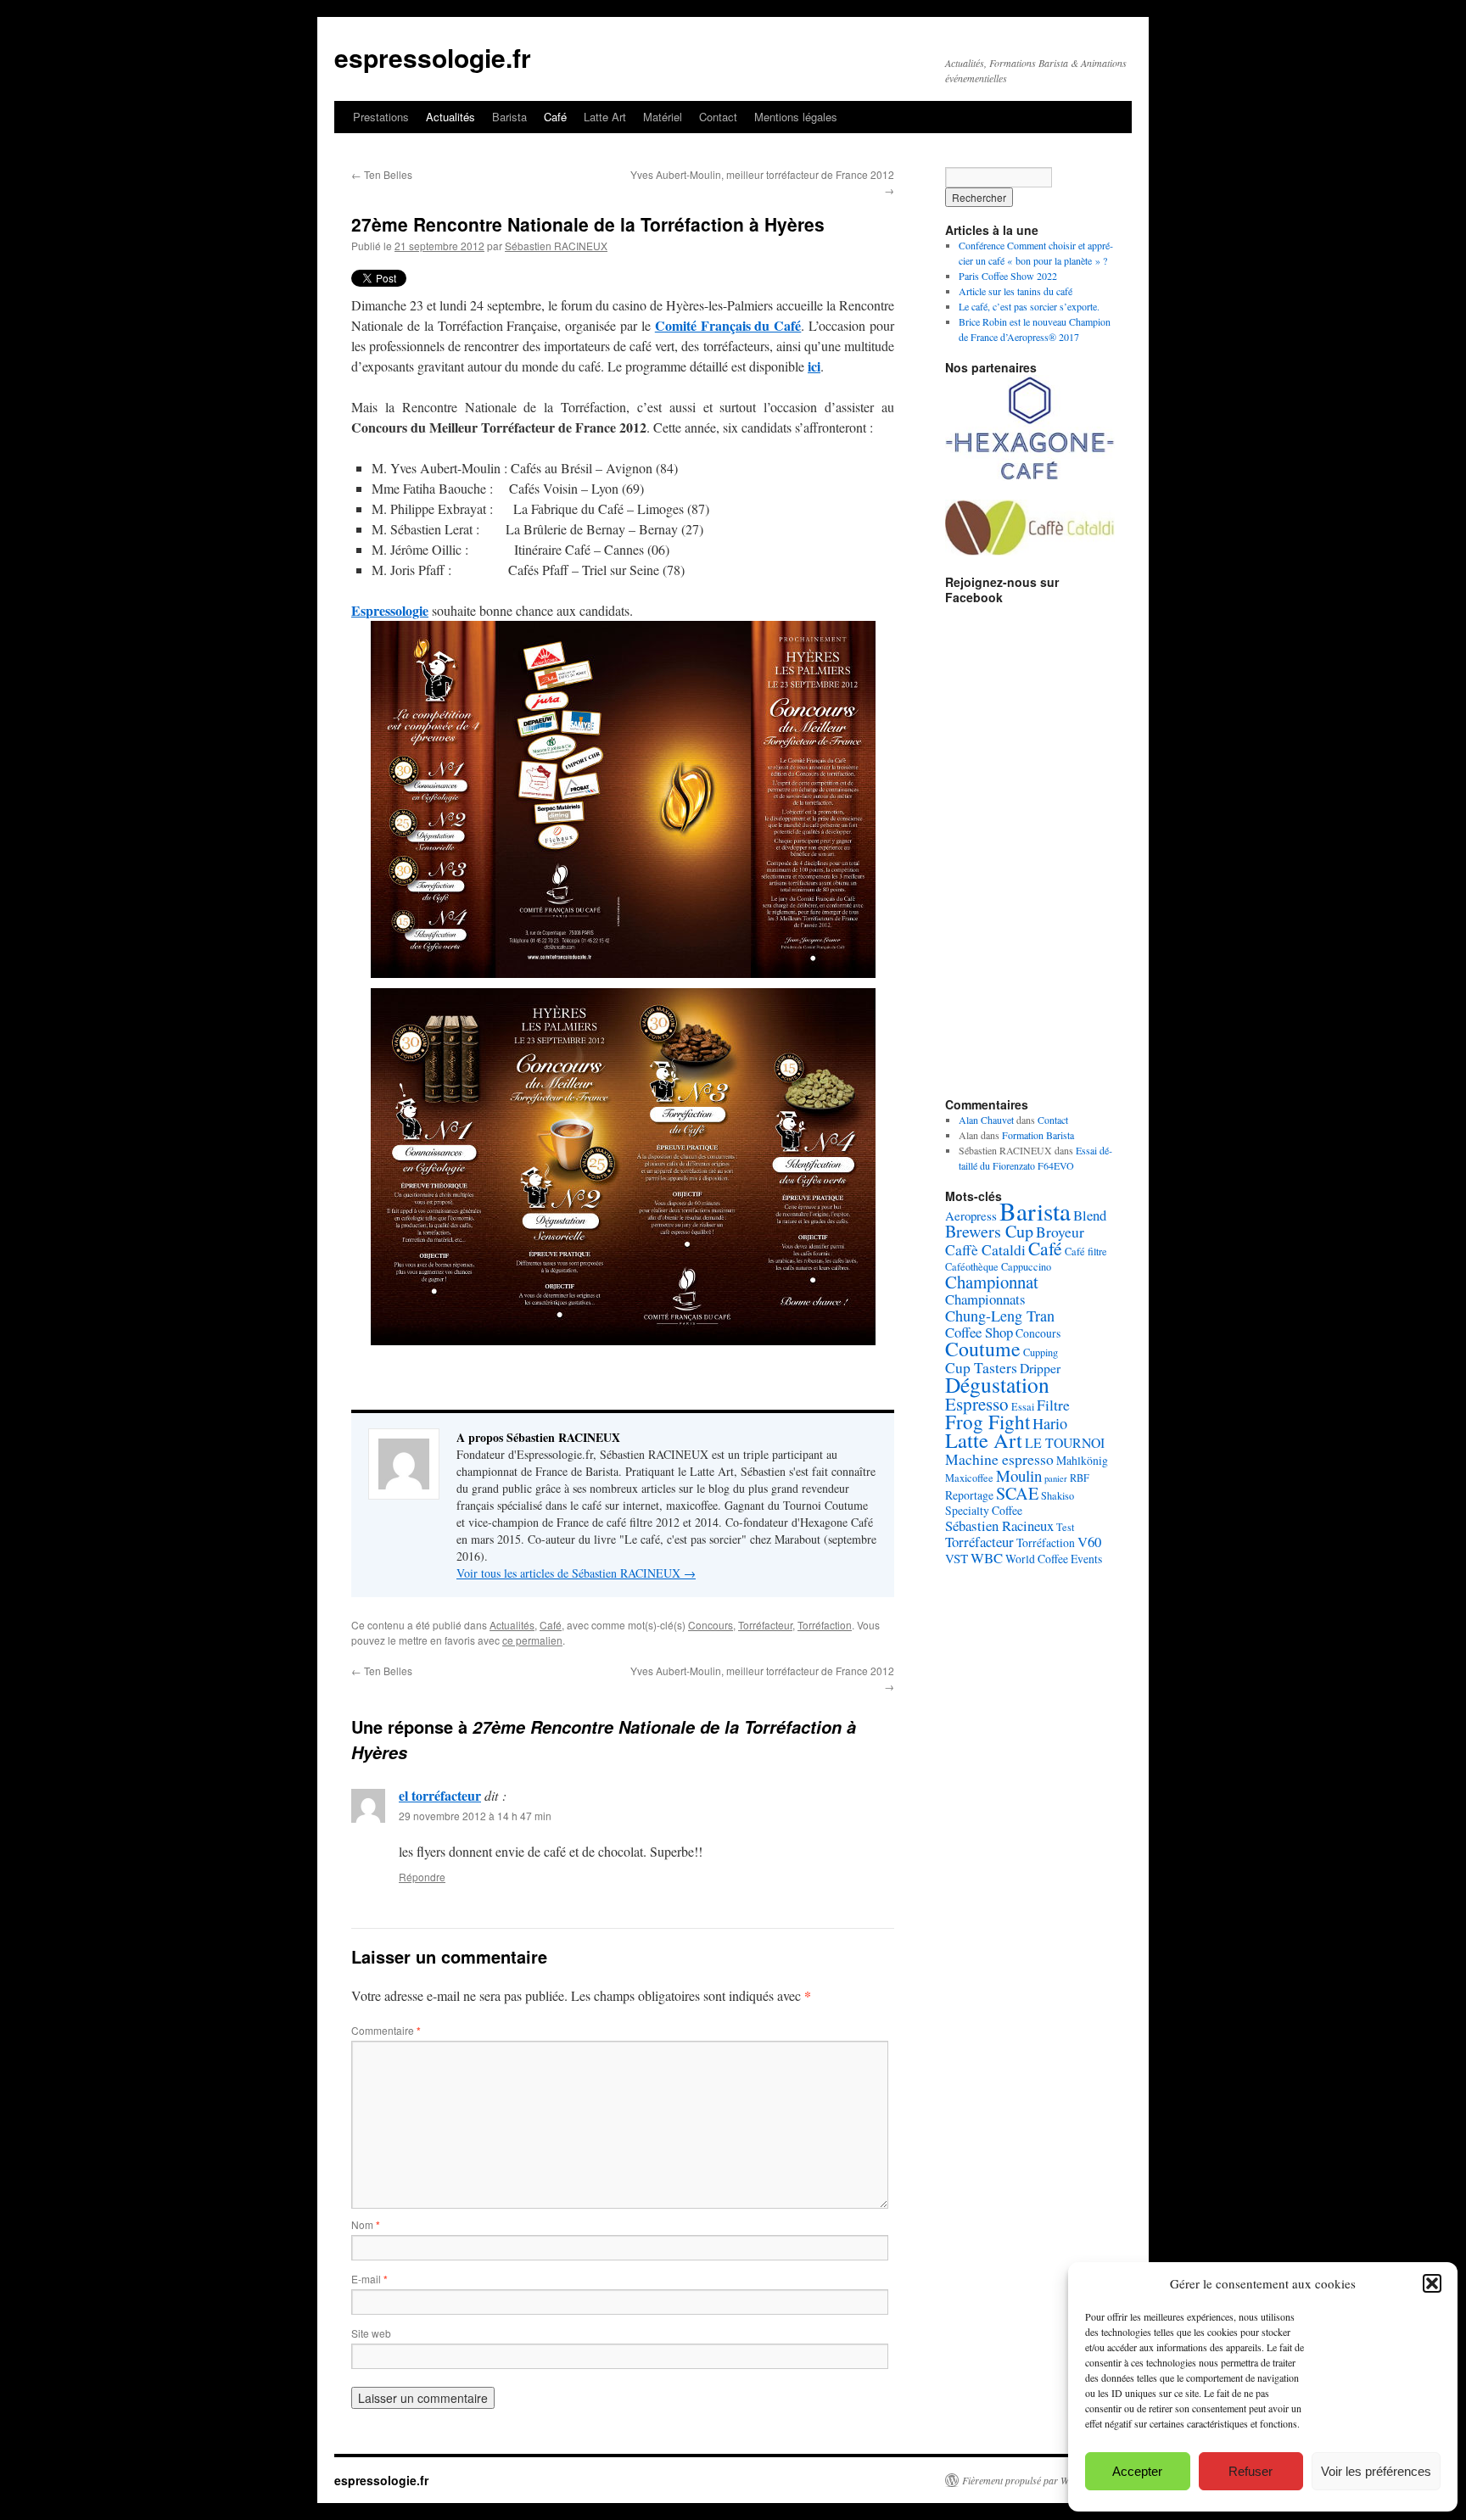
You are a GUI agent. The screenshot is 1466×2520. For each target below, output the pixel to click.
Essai (1023, 1406)
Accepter (1137, 2471)
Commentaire (386, 2030)
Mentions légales (796, 117)
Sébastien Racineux (999, 1525)
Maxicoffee (969, 1478)
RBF (1080, 1478)
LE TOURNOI (1065, 1442)
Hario (1050, 1423)
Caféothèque (972, 1266)
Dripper (1040, 1368)
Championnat (992, 1282)
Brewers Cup (989, 1231)
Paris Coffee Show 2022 (1008, 276)
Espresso (977, 1404)
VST (957, 1558)
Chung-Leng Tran (1000, 1316)
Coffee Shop (979, 1332)
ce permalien (532, 1640)
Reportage (969, 1495)
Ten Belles (382, 174)
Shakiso (1058, 1495)
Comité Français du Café (728, 325)
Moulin (1019, 1475)
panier (1056, 1478)
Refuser (1251, 2471)
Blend (1090, 1215)
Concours (711, 1625)
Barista (509, 117)
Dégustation (997, 1384)
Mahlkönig (1082, 1460)
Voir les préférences (1376, 2471)
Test (1065, 1527)
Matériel (663, 117)
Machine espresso (999, 1459)
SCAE (1017, 1493)
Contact (718, 117)
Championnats (985, 1299)
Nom (366, 2224)
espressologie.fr (433, 57)
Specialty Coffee (984, 1510)
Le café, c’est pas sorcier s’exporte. (1029, 306)
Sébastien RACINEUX (556, 246)
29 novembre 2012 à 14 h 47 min (475, 1816)
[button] (1432, 2283)
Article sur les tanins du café (1016, 291)
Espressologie (390, 610)
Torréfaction (825, 1625)
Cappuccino (1026, 1266)
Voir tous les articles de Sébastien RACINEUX (576, 1573)
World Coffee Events (1054, 1559)
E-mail (369, 2279)
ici (814, 366)
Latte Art (605, 117)
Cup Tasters (981, 1367)
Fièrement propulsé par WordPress (1034, 2480)
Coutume (983, 1349)
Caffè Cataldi (985, 1249)
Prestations (381, 117)
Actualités (450, 117)
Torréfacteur (765, 1625)
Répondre (422, 1877)
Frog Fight (988, 1422)
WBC (987, 1558)
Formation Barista (1038, 1135)
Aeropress (971, 1215)
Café (555, 117)
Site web (371, 2333)
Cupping (1041, 1352)
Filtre (1053, 1405)
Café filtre (1086, 1251)
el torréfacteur (440, 1795)
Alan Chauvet (986, 1120)
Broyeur (1060, 1232)
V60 (1089, 1542)
